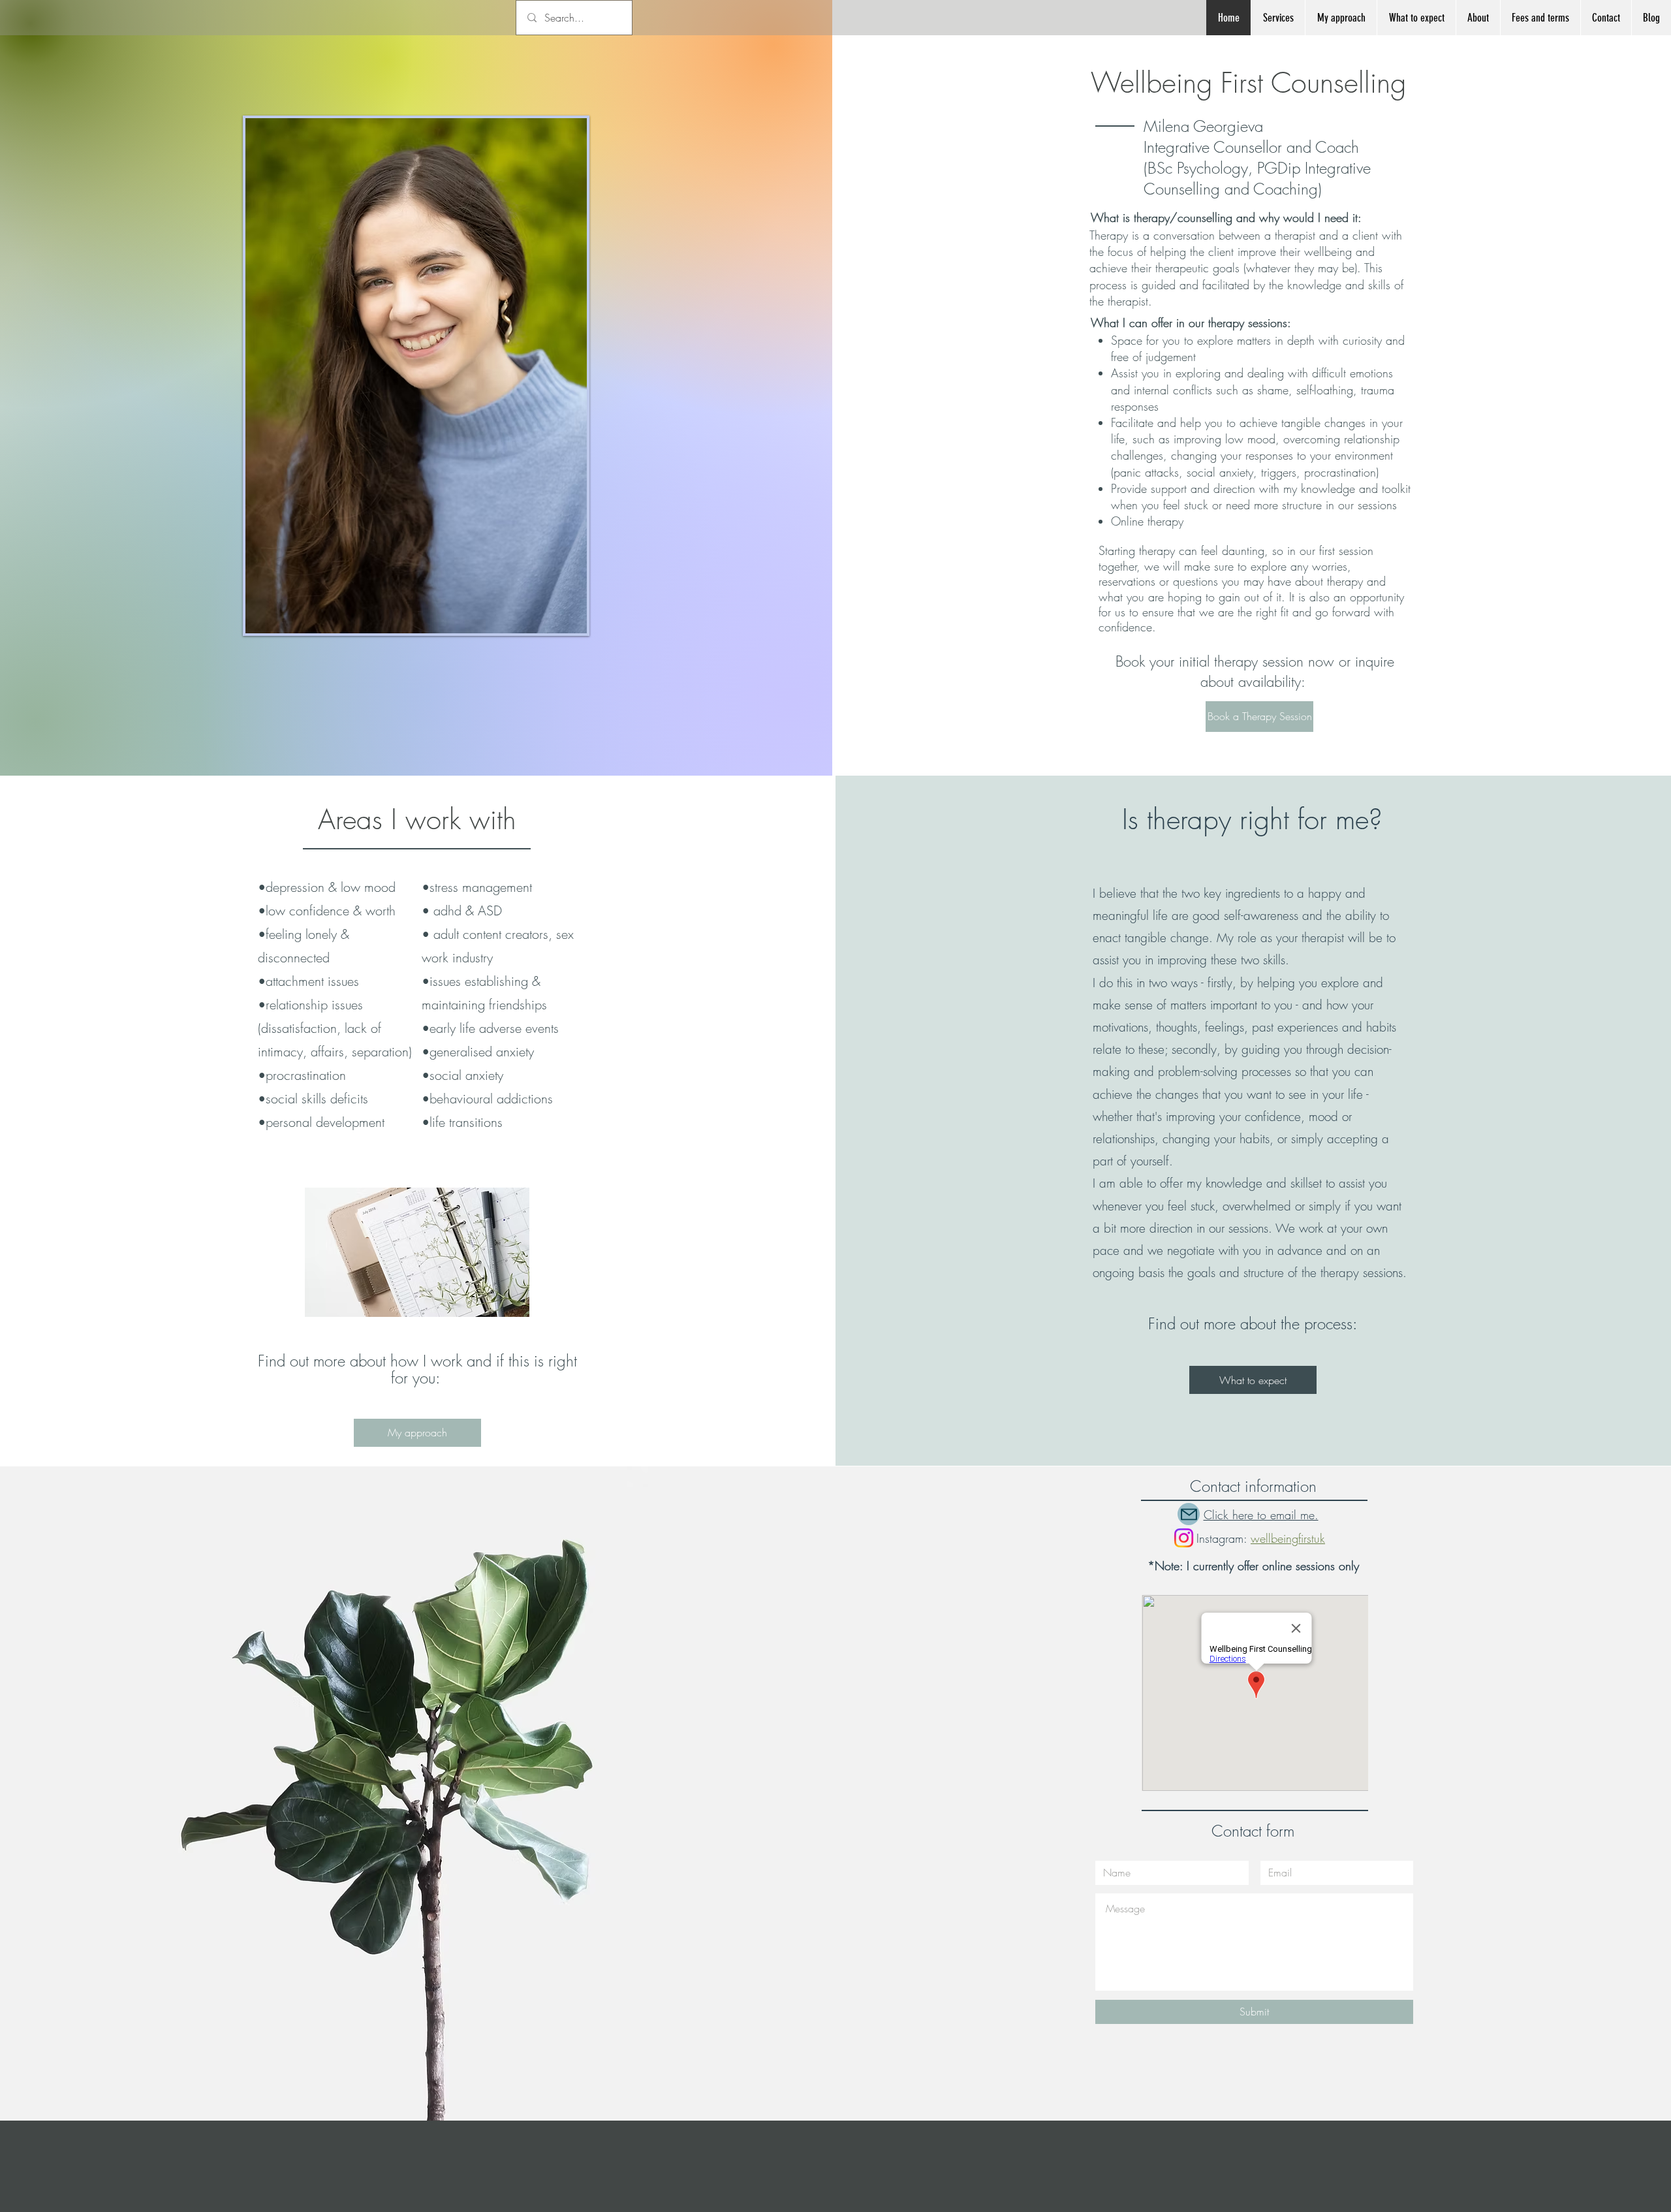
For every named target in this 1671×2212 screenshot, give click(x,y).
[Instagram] (1184, 1538)
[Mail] (1189, 1514)
